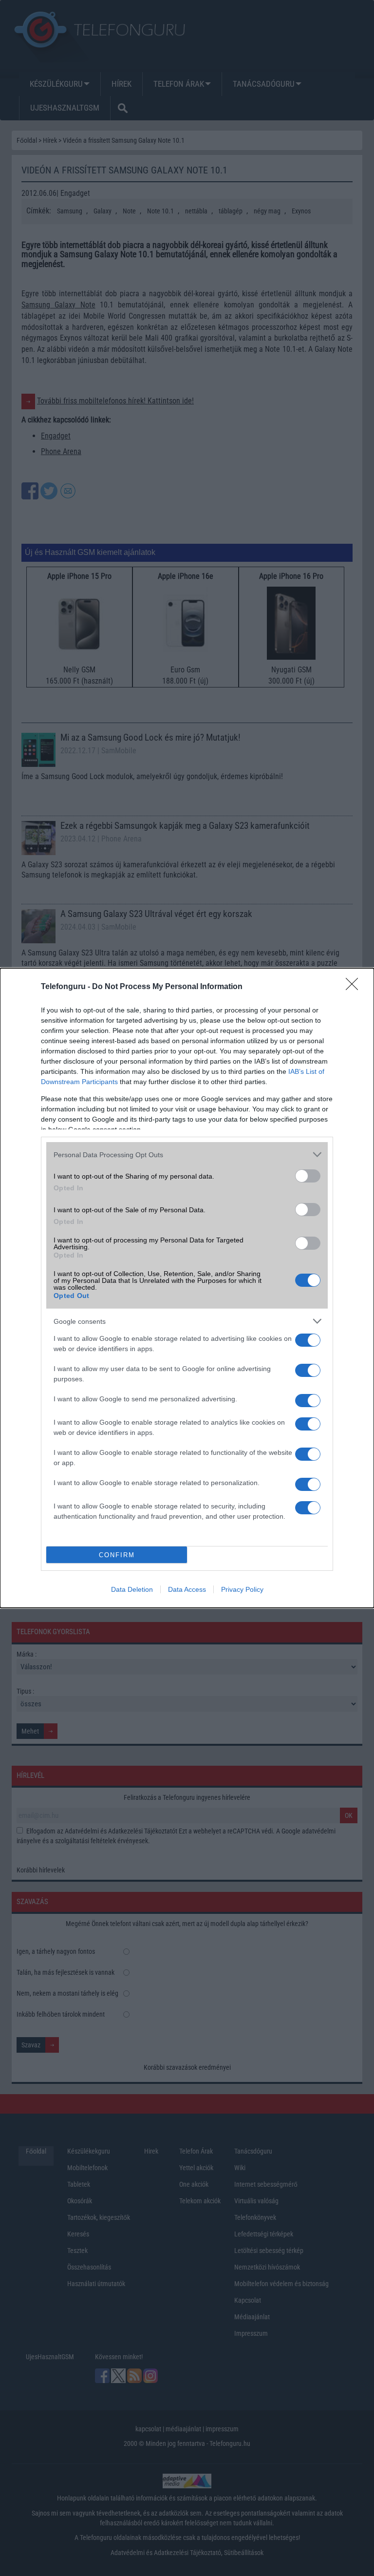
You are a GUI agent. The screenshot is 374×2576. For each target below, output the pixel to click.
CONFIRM (117, 1555)
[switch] (308, 1176)
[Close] (355, 987)
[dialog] (187, 1288)
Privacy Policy (242, 1589)
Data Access (187, 1589)
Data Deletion (132, 1589)
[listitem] (187, 1154)
